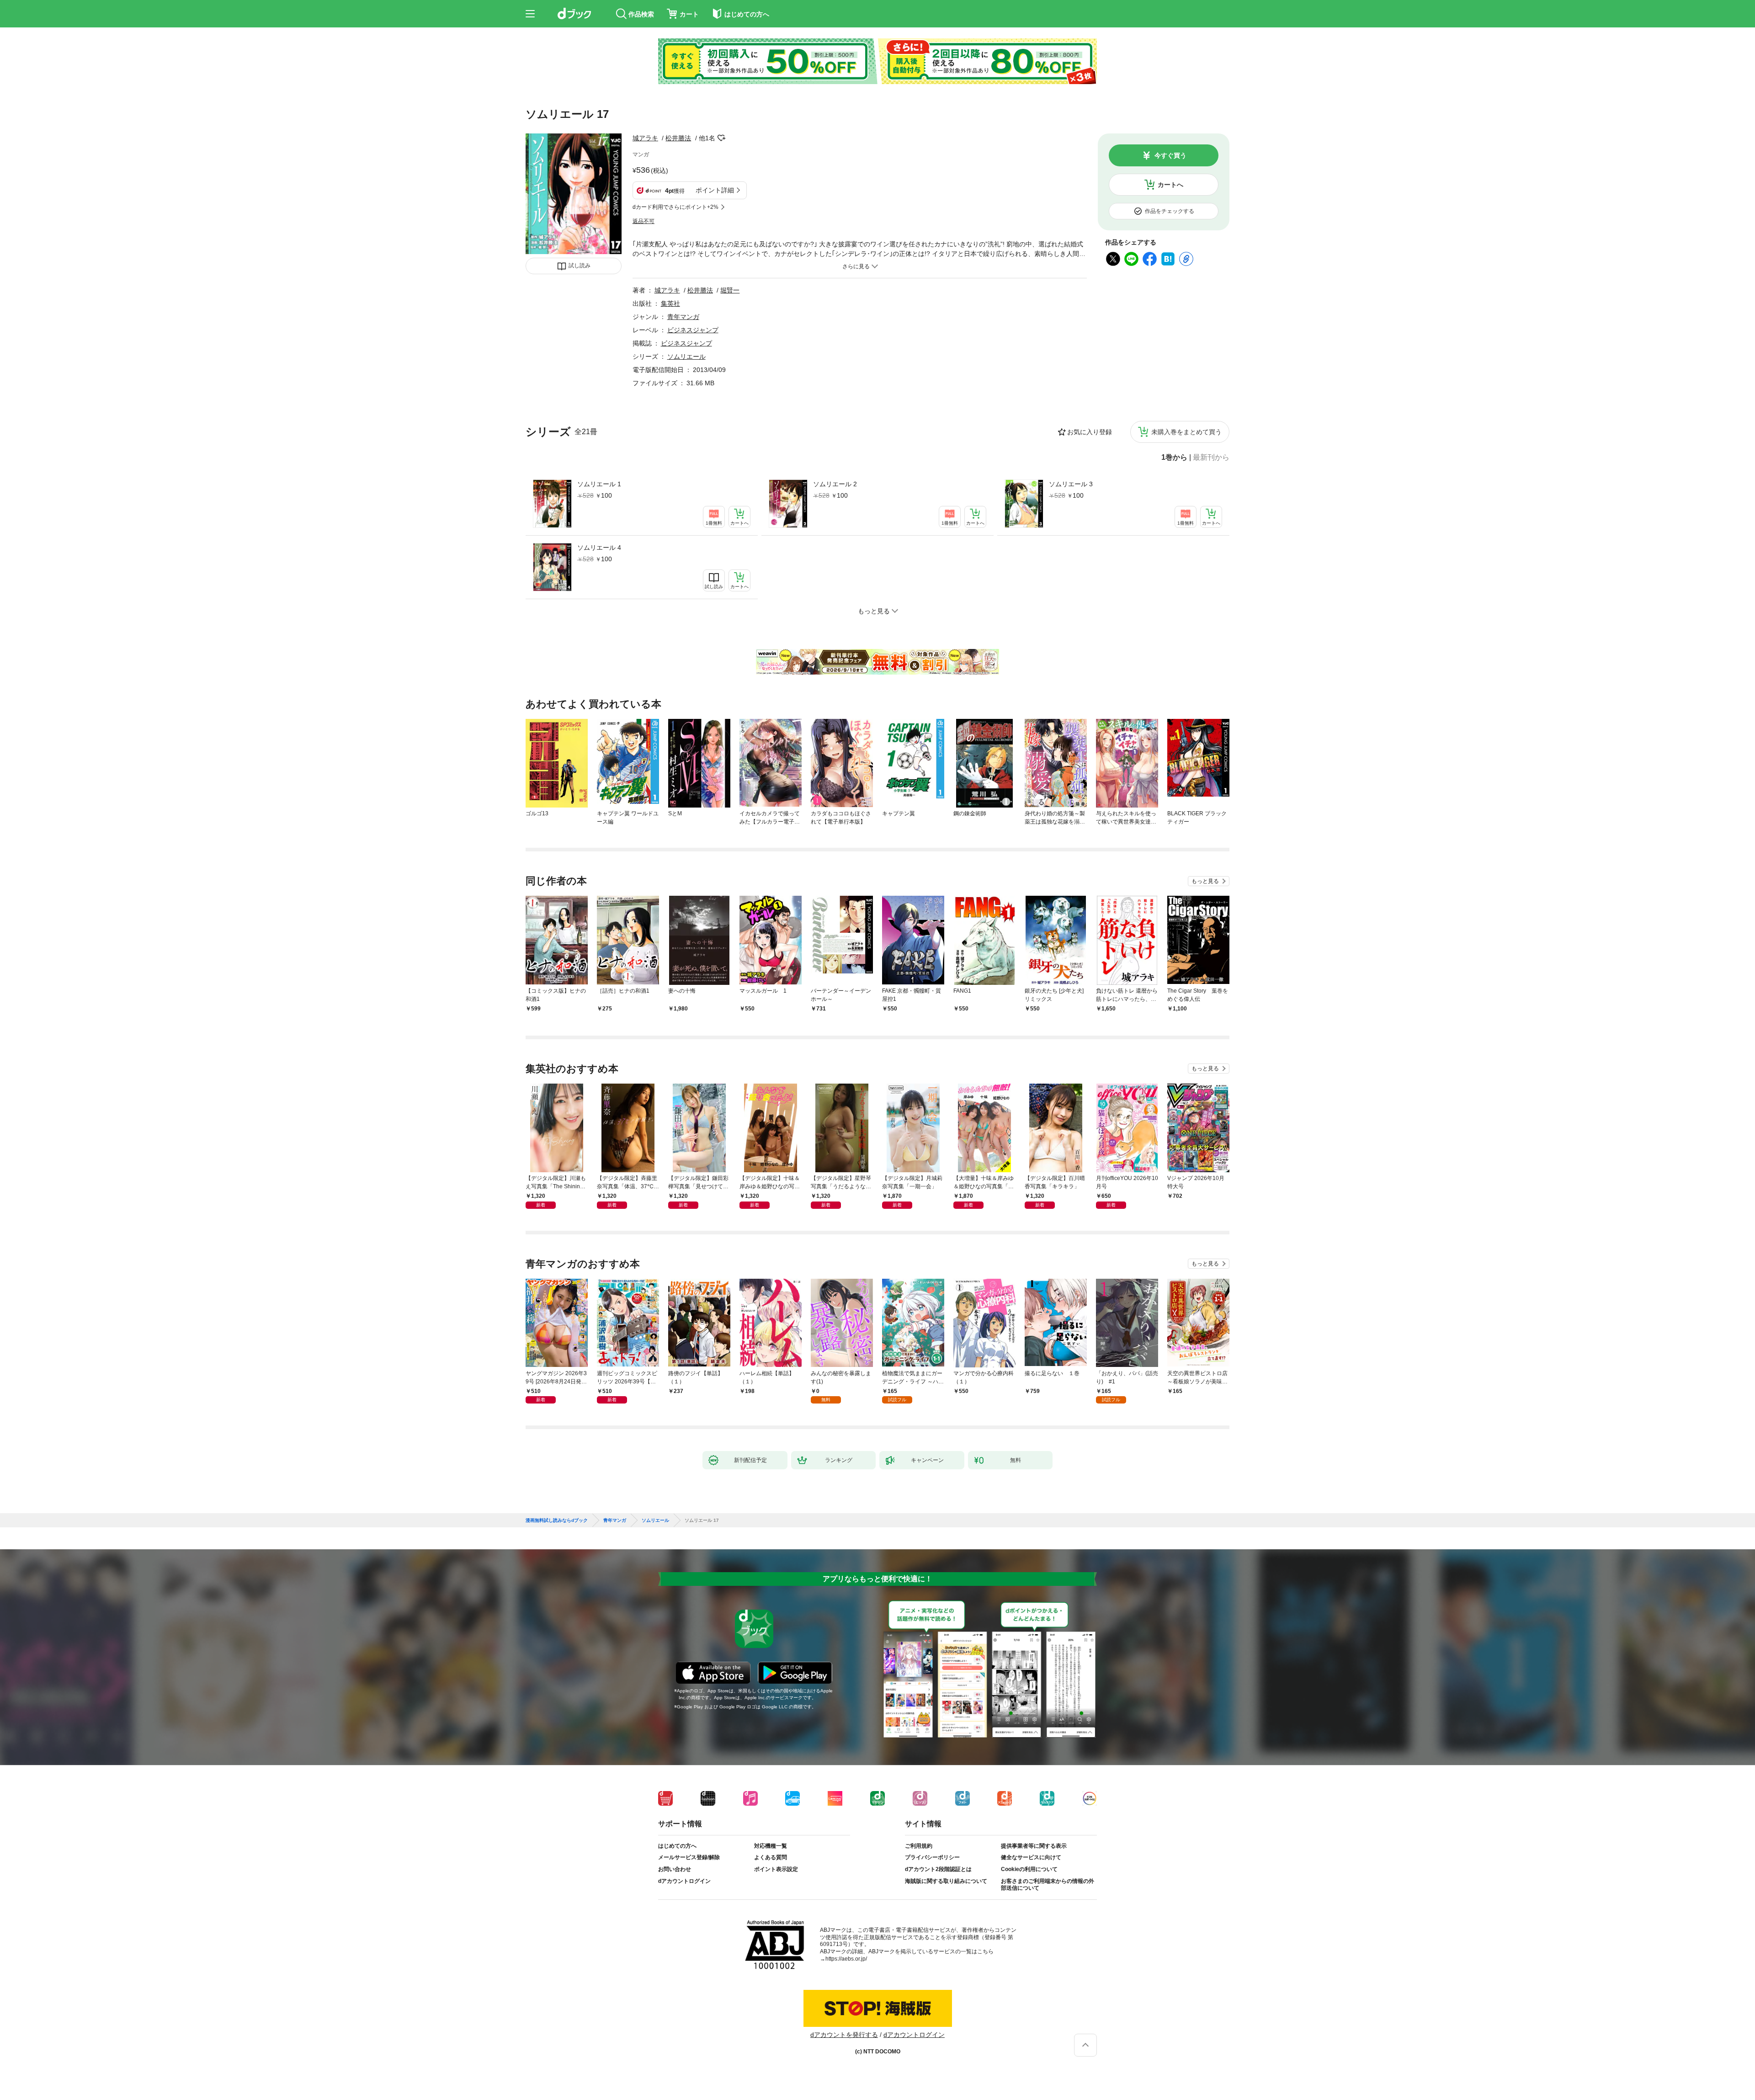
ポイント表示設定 (776, 1869)
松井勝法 (678, 138)
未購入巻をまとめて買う (1186, 432)
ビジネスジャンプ (693, 330)
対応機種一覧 (771, 1846)
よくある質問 (771, 1857)
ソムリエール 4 (599, 548)
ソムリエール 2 (835, 484)
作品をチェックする (1170, 211)
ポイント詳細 (715, 190)
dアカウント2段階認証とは (938, 1869)
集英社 (670, 303)
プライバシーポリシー (932, 1857)
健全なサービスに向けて (1031, 1857)
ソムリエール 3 (1071, 484)
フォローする (722, 138)
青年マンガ (683, 317)
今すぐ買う (1170, 155)
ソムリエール (686, 356)
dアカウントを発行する (844, 2035)
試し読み (580, 266)
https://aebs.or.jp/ (846, 1959)
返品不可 (643, 221)
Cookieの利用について (1029, 1869)
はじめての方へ (677, 1846)
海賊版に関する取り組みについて (946, 1881)
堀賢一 (730, 290)
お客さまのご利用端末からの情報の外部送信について (1048, 1885)
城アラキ (645, 138)
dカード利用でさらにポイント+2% (675, 207)
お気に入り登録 (1090, 432)
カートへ (1170, 185)
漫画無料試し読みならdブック (557, 1521)
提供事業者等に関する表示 (1034, 1846)
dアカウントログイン (684, 1881)
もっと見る (1205, 881)
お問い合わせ (675, 1869)
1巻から (1174, 457)
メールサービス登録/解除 (689, 1857)
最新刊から (1211, 457)
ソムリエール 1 (599, 484)
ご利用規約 (919, 1846)
